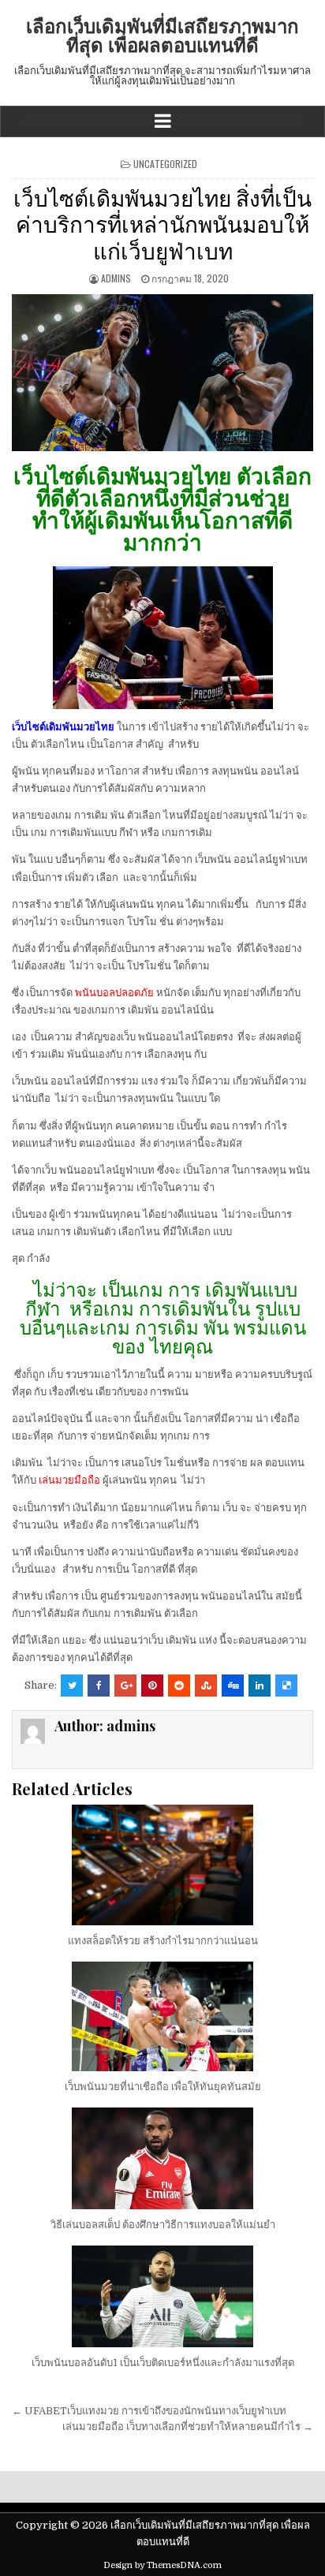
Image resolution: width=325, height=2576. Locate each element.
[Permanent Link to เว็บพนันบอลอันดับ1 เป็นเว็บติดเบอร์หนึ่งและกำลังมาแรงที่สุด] (162, 2296)
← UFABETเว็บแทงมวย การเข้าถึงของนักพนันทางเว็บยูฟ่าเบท (149, 2411)
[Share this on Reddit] (179, 1686)
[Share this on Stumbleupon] (206, 1686)
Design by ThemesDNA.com (162, 2565)
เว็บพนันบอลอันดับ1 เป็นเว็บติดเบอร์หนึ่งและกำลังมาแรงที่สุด (163, 2363)
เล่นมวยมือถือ (69, 1480)
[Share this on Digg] (233, 1686)
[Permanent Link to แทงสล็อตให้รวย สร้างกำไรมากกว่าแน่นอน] (162, 1865)
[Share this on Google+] (125, 1686)
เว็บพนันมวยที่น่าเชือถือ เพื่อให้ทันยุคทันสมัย (163, 2087)
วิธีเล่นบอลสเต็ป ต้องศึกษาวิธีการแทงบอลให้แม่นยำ (163, 2225)
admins (116, 278)
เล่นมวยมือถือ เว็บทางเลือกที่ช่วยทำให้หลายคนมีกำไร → (188, 2427)
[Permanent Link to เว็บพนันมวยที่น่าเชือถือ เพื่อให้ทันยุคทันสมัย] (162, 2016)
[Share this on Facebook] (99, 1686)
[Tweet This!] (72, 1686)
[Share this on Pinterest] (152, 1686)
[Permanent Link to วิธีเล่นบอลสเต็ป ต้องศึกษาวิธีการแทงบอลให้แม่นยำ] (162, 2158)
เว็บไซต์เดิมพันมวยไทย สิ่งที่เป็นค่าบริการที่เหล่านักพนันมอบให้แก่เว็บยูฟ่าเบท (162, 223)
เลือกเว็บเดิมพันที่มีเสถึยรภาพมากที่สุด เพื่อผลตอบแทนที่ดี (162, 35)
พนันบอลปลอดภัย (114, 993)
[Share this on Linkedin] (260, 1686)
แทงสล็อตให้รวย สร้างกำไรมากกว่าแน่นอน (163, 1941)
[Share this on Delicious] (286, 1686)
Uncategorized (165, 164)
